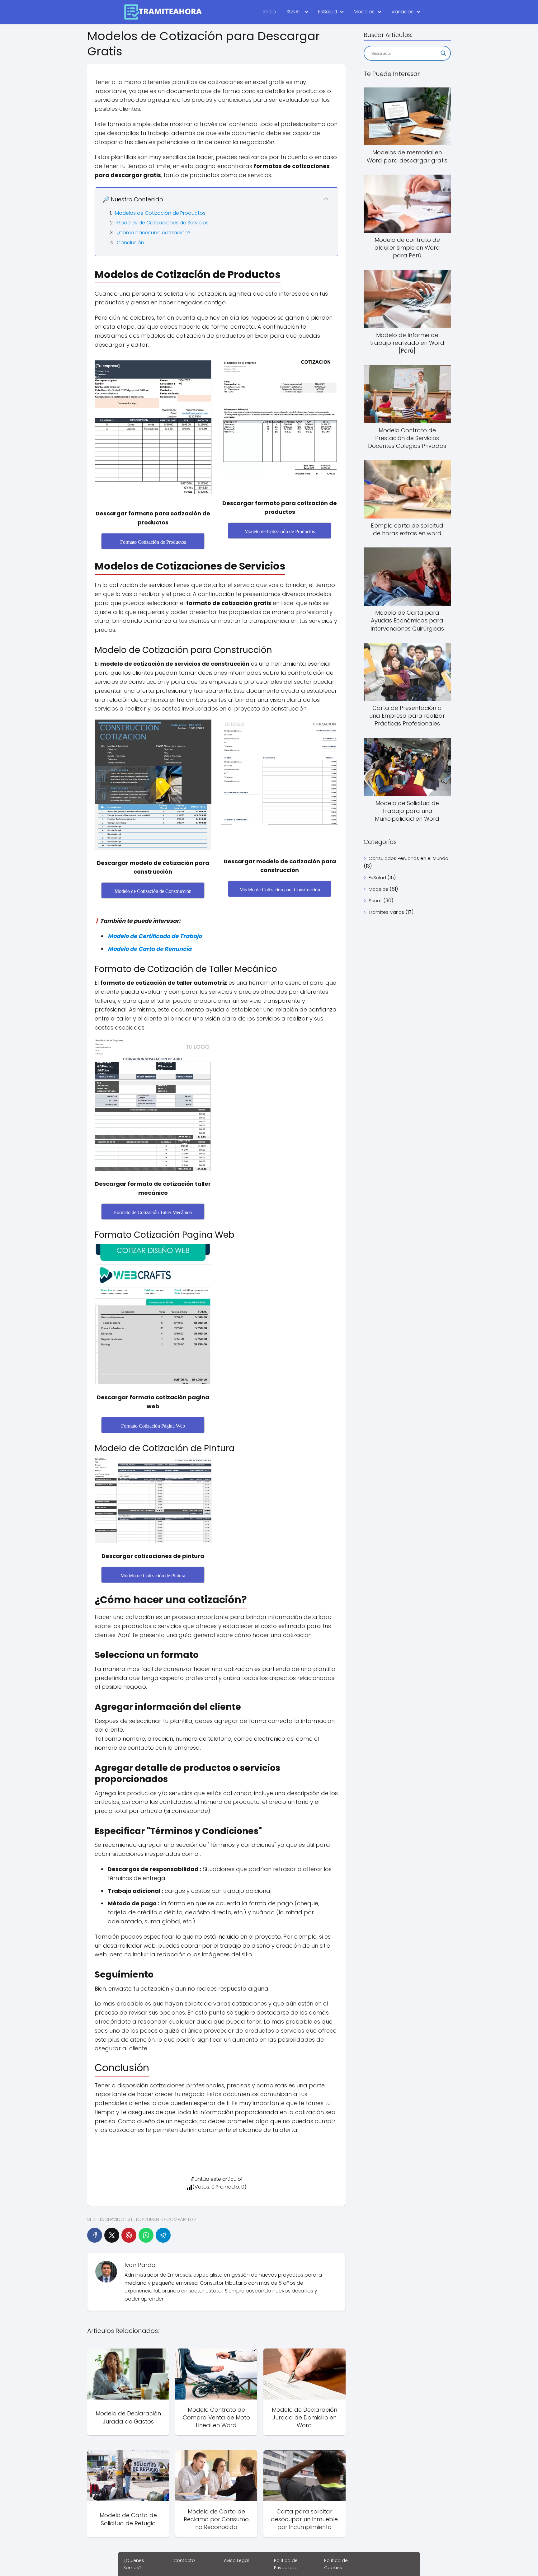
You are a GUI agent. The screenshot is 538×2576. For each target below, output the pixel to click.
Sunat (375, 901)
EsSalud (328, 12)
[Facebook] (95, 2235)
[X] (112, 2235)
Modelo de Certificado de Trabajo (155, 936)
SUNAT (294, 12)
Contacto (184, 2560)
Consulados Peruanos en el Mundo (408, 858)
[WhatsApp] (146, 2235)
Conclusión (130, 243)
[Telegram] (163, 2235)
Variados (402, 12)
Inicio (270, 12)
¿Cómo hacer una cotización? (153, 233)
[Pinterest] (129, 2235)
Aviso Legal (236, 2560)
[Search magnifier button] (443, 53)
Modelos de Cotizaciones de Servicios (163, 223)
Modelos (364, 12)
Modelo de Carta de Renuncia (150, 949)
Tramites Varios (386, 912)
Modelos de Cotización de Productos (160, 213)
